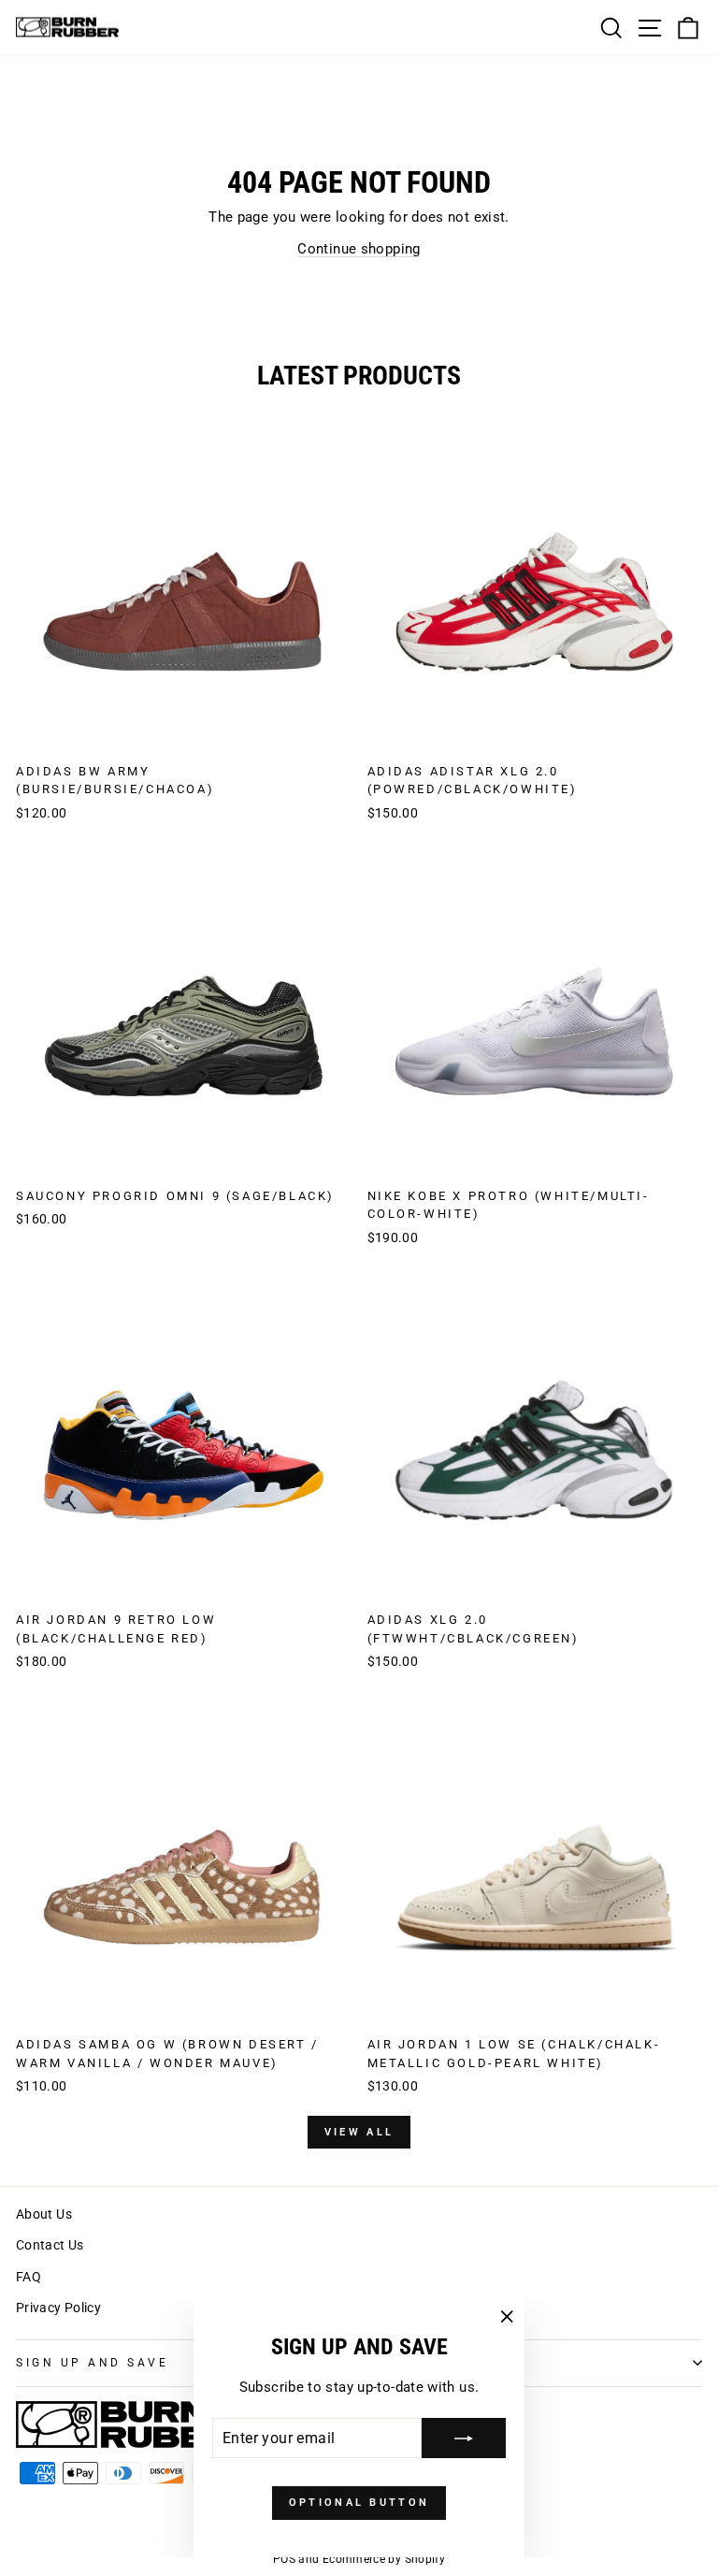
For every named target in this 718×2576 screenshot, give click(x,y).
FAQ (29, 2277)
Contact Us (50, 2245)
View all (359, 2132)
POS (284, 2559)
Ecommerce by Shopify (384, 2559)
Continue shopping (359, 249)
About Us (44, 2214)
